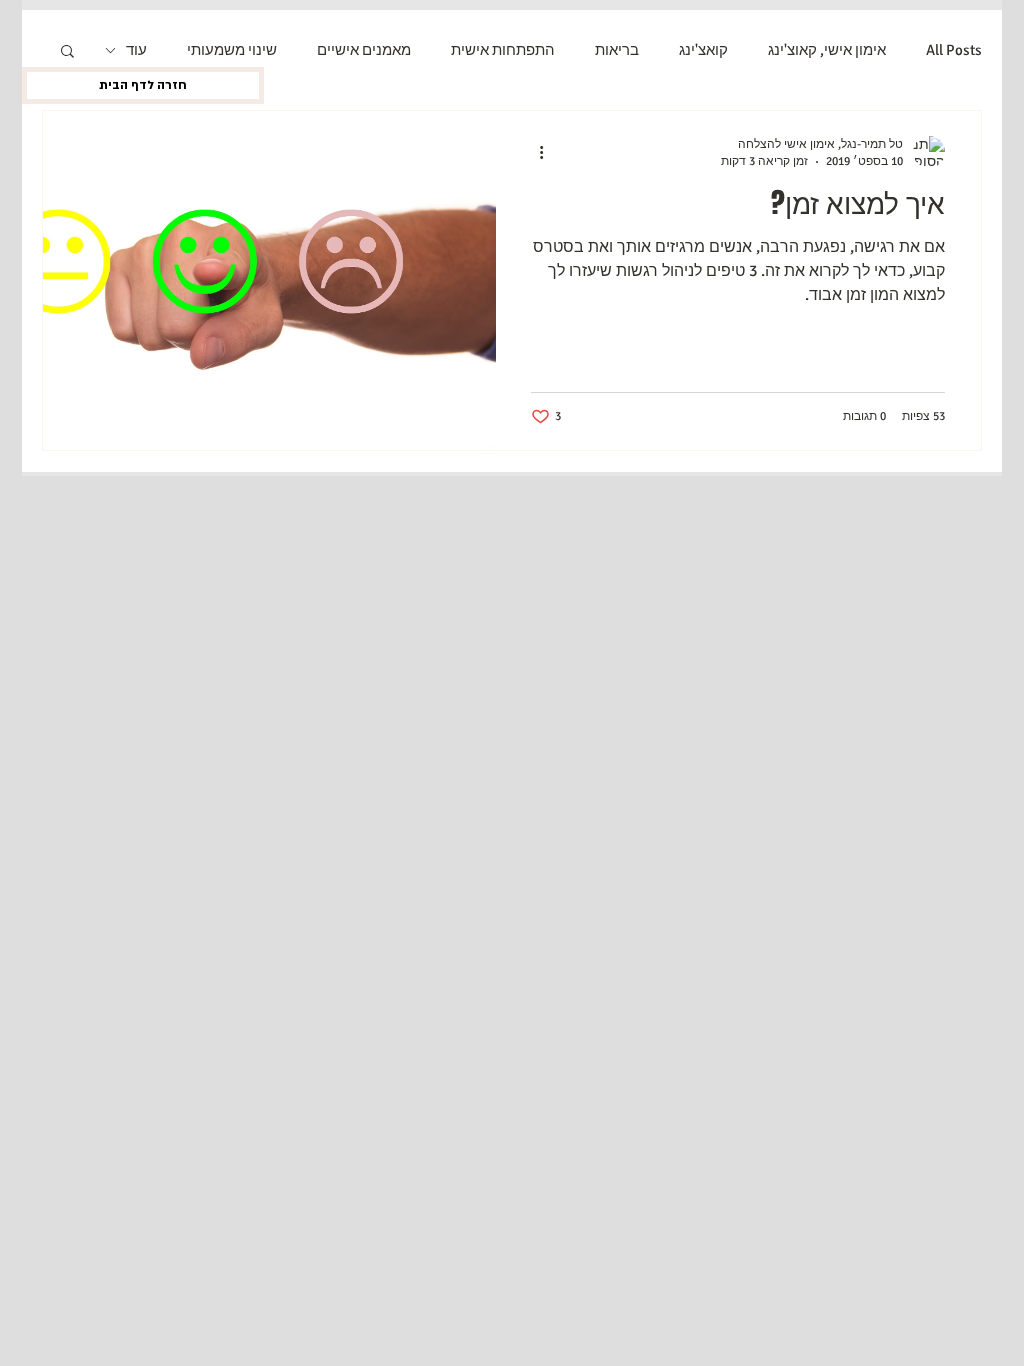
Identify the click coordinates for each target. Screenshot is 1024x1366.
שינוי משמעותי (232, 50)
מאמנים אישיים (364, 50)
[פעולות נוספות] (534, 152)
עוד (136, 50)
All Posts (954, 50)
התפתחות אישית (503, 50)
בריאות (617, 50)
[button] (67, 52)
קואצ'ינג (703, 50)
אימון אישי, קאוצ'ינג (827, 50)
